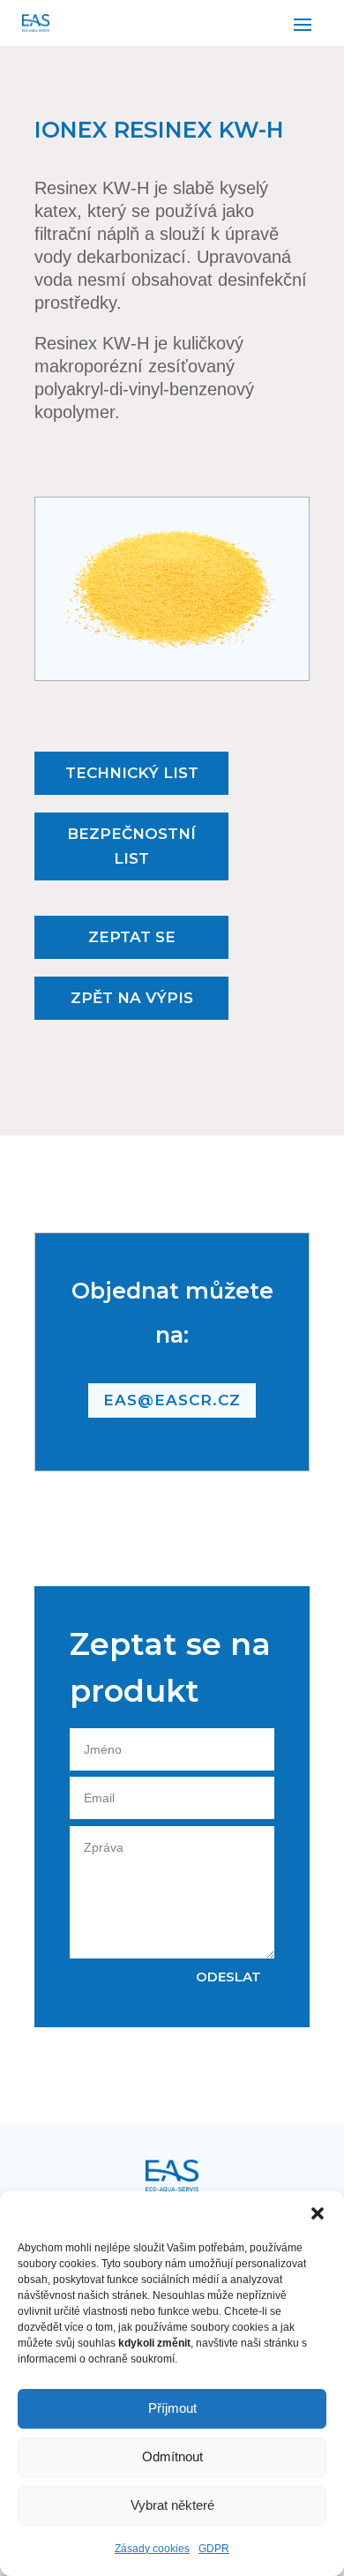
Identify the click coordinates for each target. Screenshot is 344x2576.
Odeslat (228, 1977)
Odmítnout (172, 2456)
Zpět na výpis (132, 998)
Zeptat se (132, 937)
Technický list (132, 773)
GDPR (214, 2549)
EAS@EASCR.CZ (172, 1400)
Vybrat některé (172, 2505)
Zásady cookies (152, 2549)
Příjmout (172, 2408)
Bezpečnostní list (131, 846)
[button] (318, 2213)
